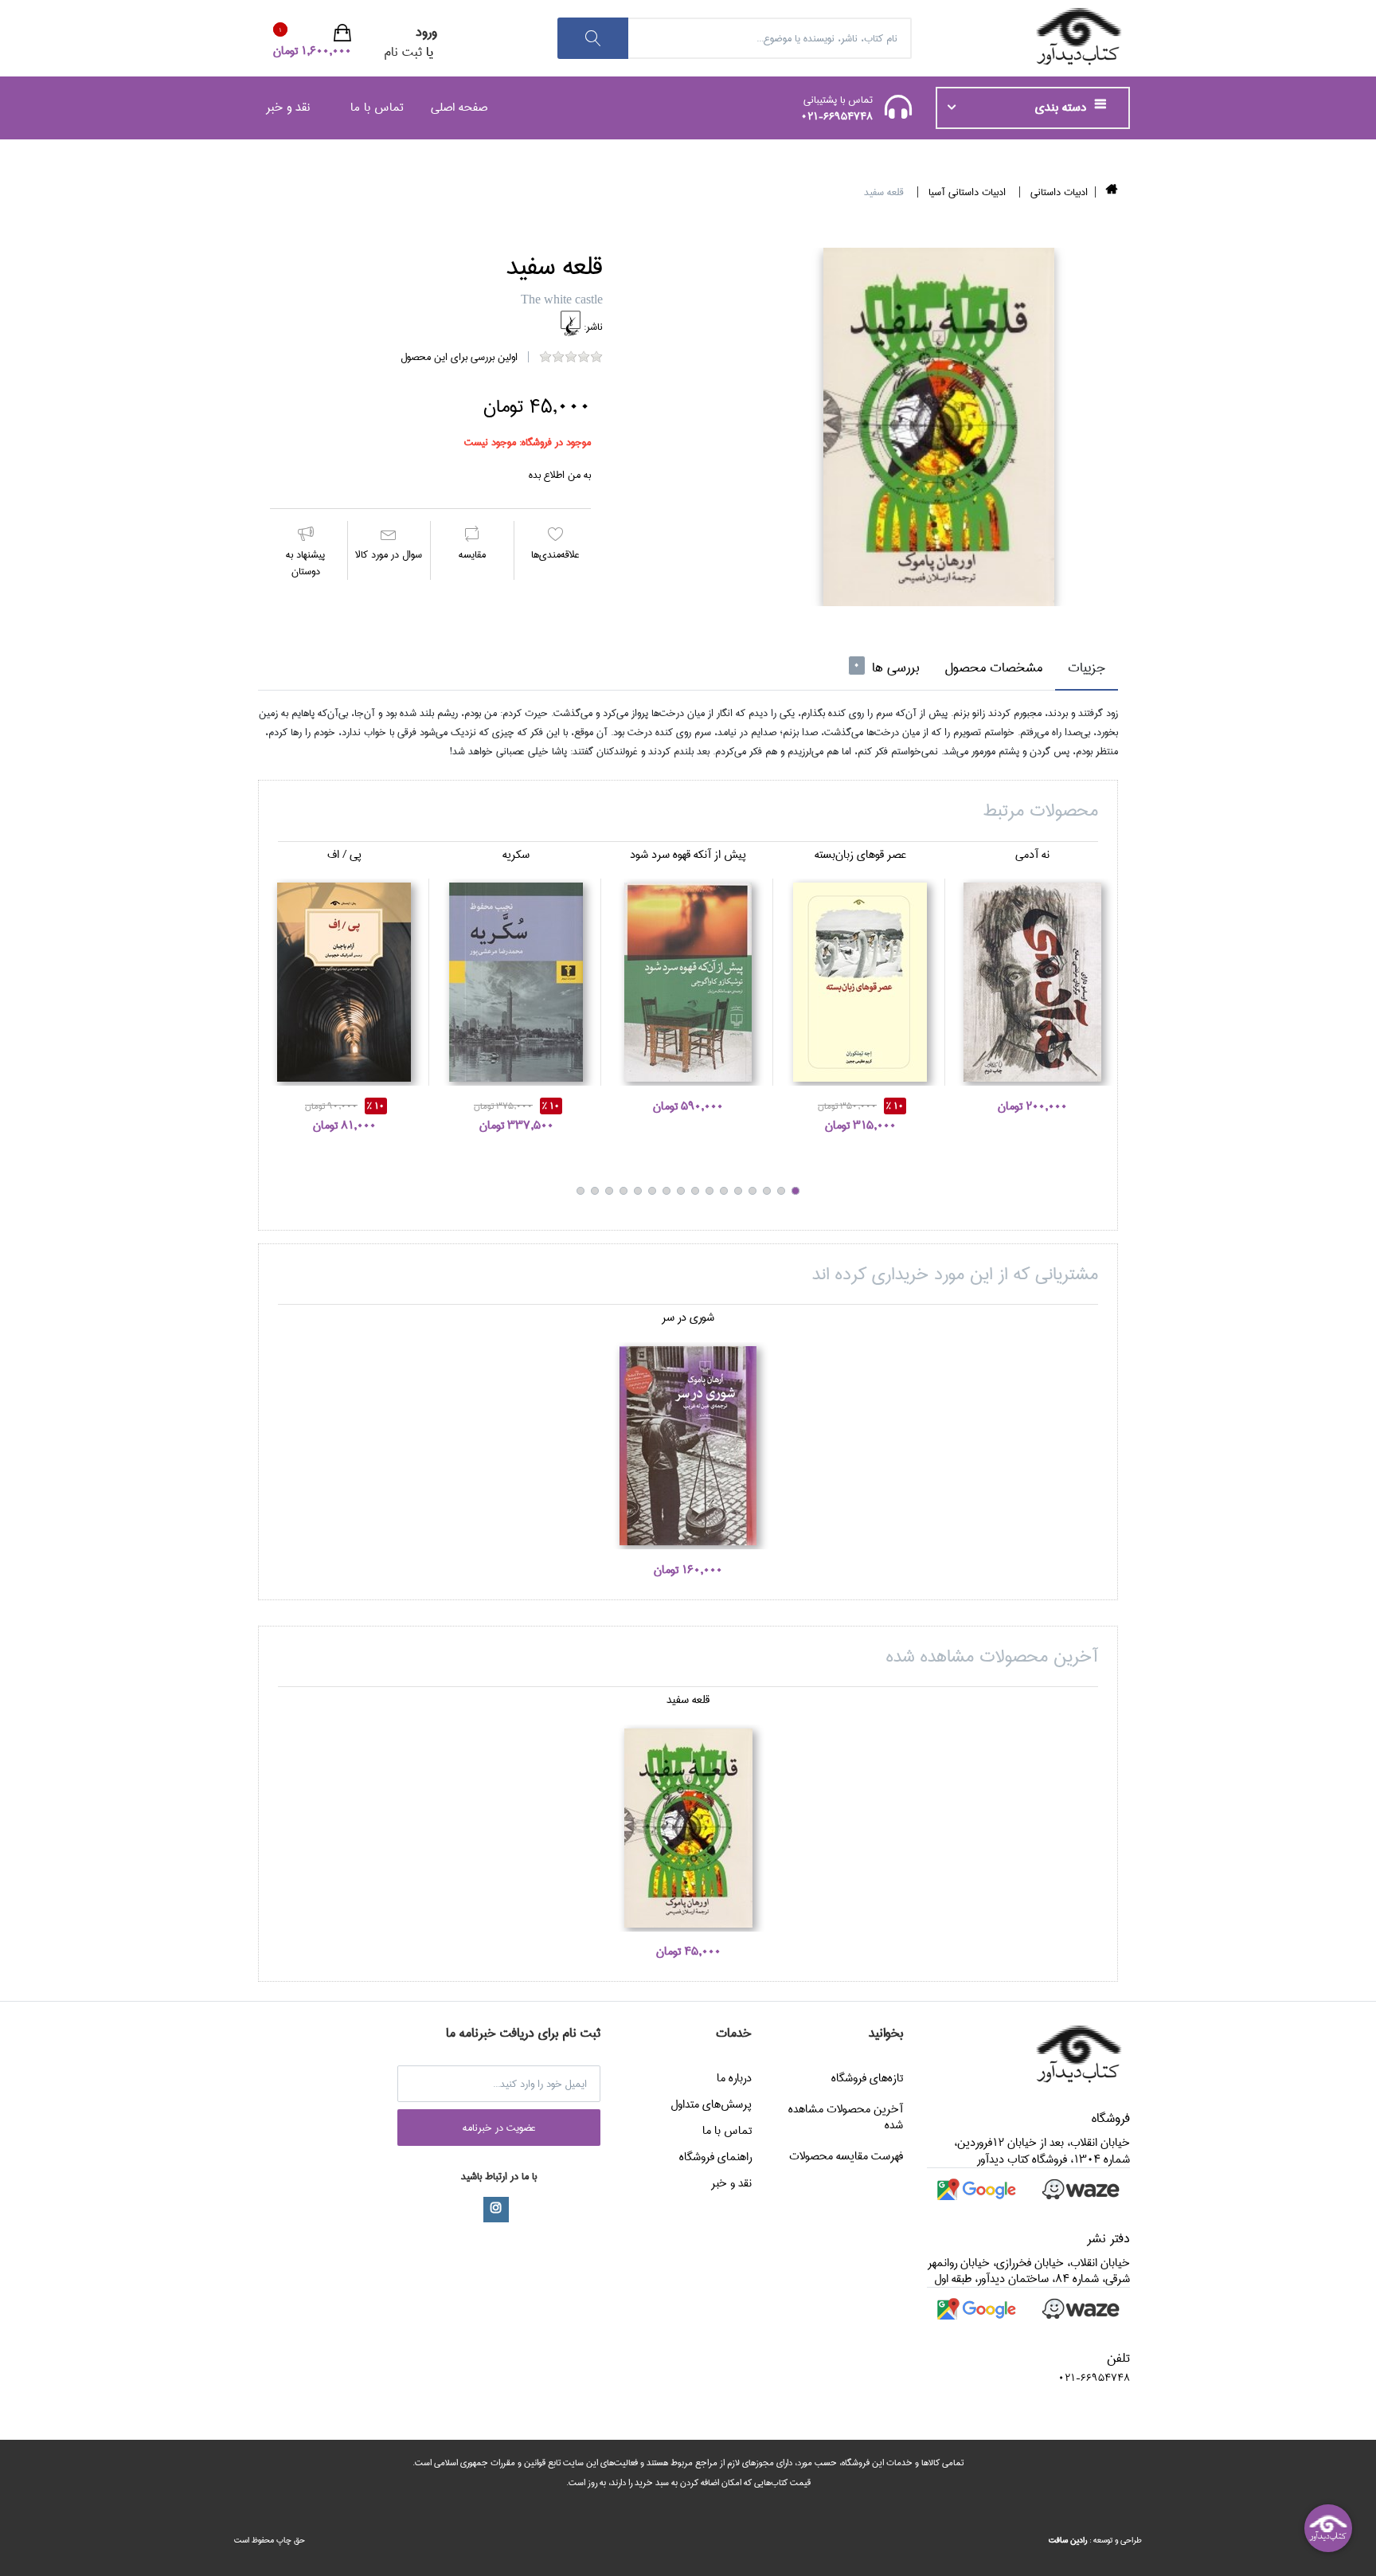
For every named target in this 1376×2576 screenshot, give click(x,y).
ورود (426, 32)
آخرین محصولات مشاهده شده (846, 2117)
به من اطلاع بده (560, 475)
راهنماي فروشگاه (715, 2157)
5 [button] (738, 1191)
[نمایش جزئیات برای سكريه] (516, 982)
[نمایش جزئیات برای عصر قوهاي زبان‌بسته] (860, 982)
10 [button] (666, 1191)
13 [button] (623, 1191)
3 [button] (767, 1191)
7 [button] (709, 1191)
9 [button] (681, 1191)
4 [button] (752, 1191)
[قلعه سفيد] (939, 427)
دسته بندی (1063, 108)
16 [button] (580, 1191)
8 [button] (695, 1191)
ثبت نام (403, 52)
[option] (939, 427)
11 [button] (652, 1191)
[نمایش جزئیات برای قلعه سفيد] (688, 1828)
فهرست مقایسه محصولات (846, 2156)
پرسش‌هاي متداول (711, 2104)
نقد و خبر (288, 107)
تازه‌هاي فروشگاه (867, 2078)
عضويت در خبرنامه (499, 2128)
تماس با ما (377, 107)
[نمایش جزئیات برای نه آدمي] (1032, 982)
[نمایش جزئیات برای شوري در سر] (688, 1446)
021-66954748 (837, 116)
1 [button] (795, 1191)
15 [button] (595, 1191)
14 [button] (609, 1191)
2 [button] (781, 1191)
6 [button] (724, 1191)
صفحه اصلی (459, 107)
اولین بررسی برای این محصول (459, 357)
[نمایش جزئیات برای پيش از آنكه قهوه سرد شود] (688, 982)
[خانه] (1112, 192)
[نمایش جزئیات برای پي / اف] (344, 982)
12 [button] (638, 1191)
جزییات (1087, 668)
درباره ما (734, 2078)
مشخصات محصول (993, 668)
